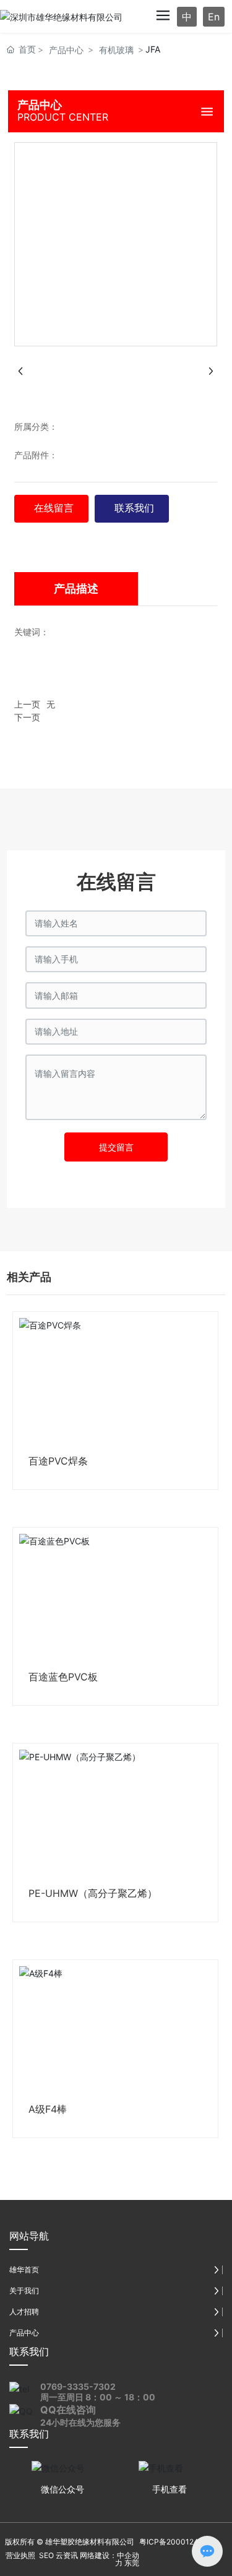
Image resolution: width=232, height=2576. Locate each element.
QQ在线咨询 (68, 2410)
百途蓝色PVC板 (63, 1677)
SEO (45, 2555)
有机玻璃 (116, 50)
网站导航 (29, 2236)
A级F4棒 (48, 2109)
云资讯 (67, 2555)
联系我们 (29, 2351)
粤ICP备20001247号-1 (178, 2542)
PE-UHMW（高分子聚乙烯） (93, 1893)
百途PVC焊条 (58, 1461)
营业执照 (20, 2555)
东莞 (132, 2563)
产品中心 (66, 50)
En (214, 17)
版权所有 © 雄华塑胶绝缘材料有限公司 (70, 2542)
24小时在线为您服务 (80, 2422)
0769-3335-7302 (78, 2386)
